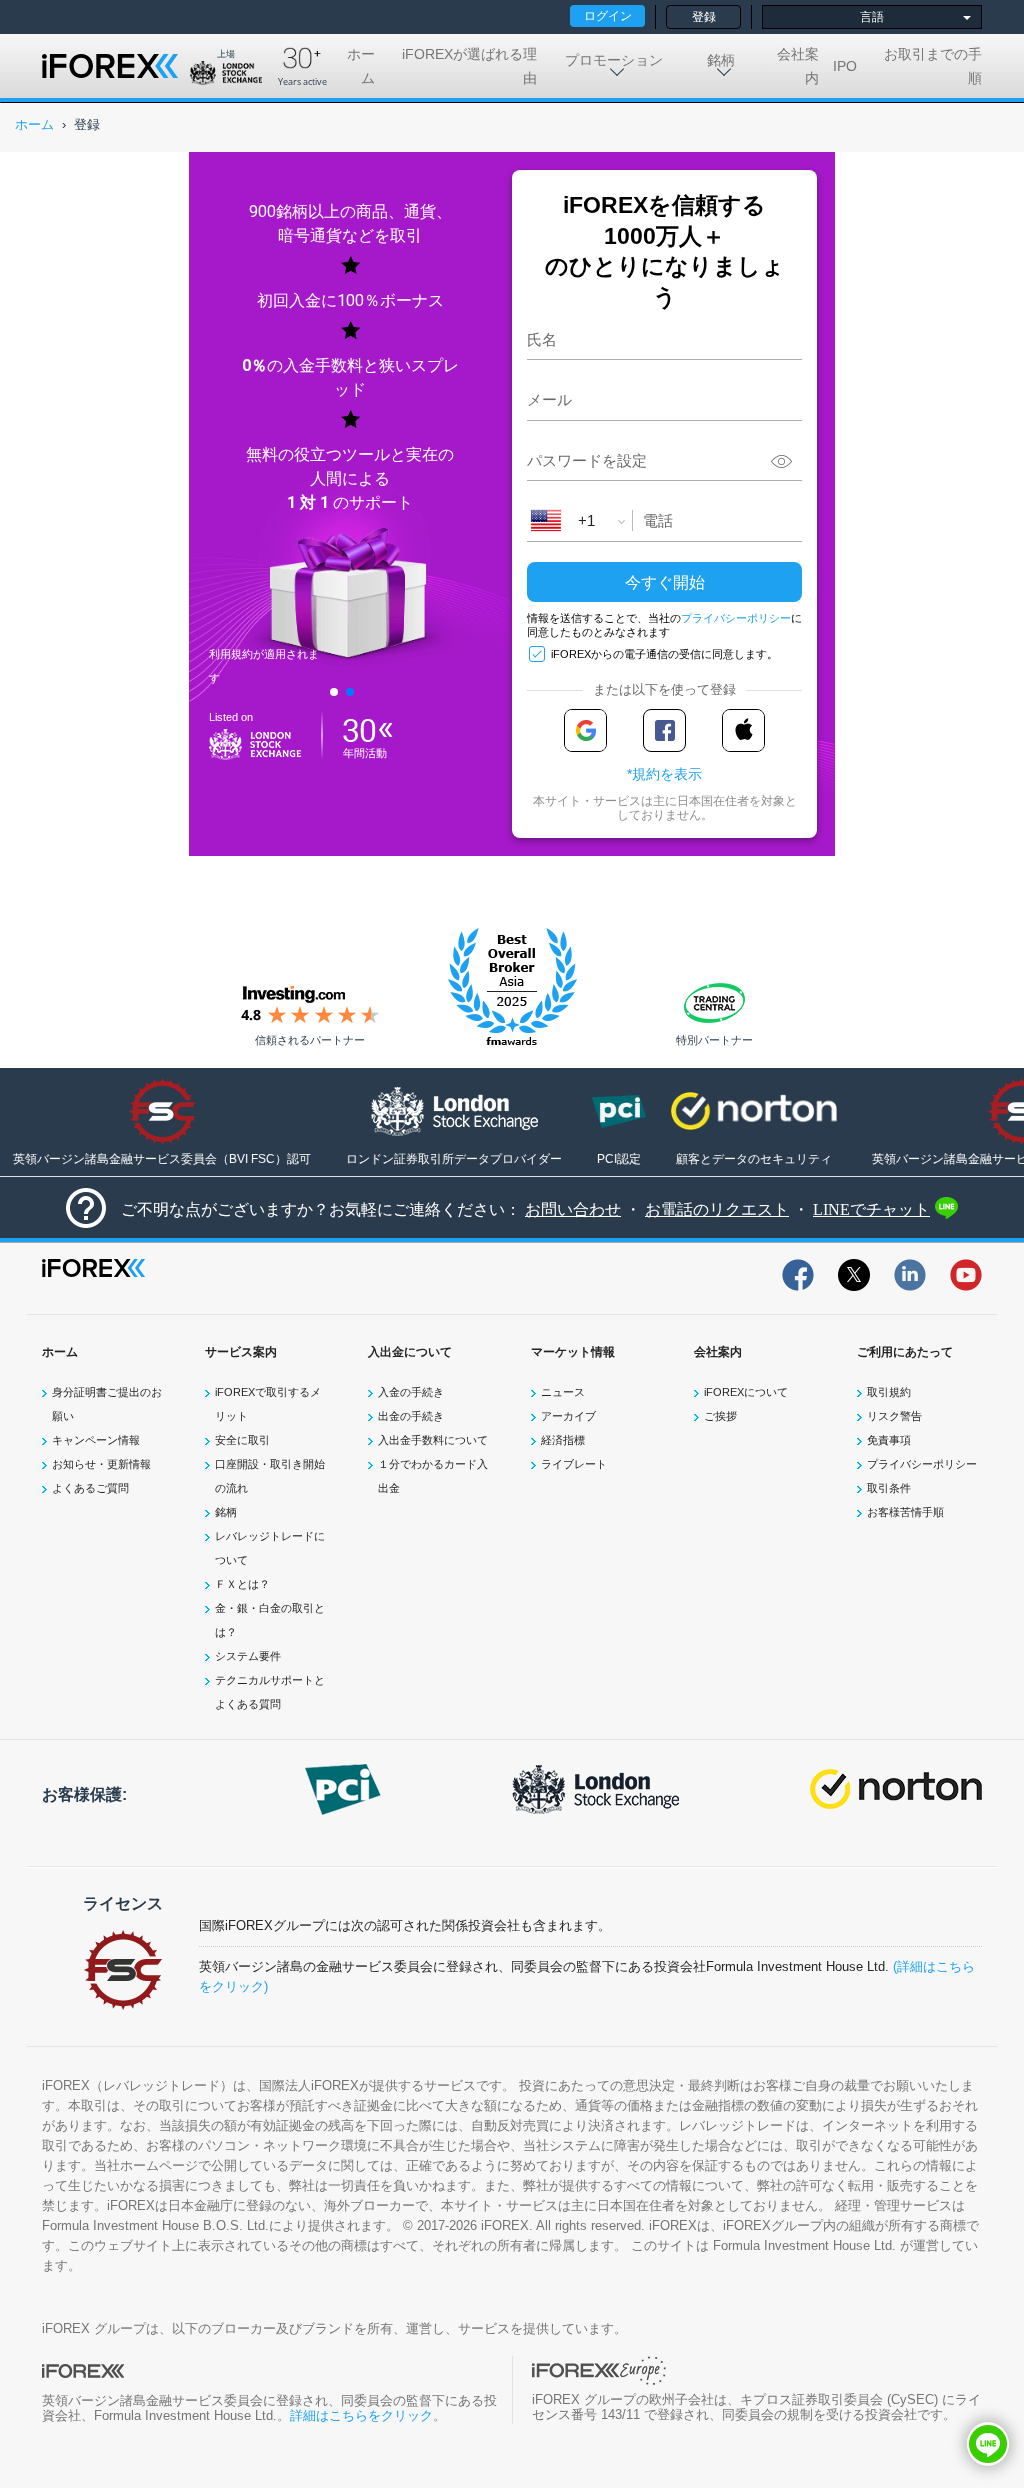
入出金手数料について (433, 1440)
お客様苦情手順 (905, 1512)
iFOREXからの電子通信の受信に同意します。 (664, 654)
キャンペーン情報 (96, 1440)
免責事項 (889, 1440)
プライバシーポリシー (736, 618)
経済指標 (563, 1440)
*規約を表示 (664, 774)
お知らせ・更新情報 (101, 1464)
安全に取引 (242, 1440)
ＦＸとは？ (242, 1584)
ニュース (563, 1392)
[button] (988, 2444)
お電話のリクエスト (717, 1209)
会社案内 (798, 66)
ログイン (608, 16)
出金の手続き (411, 1416)
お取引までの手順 (933, 66)
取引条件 (889, 1488)
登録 (704, 17)
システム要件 (248, 1656)
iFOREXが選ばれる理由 (469, 66)
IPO (845, 66)
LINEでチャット (871, 1209)
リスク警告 (894, 1416)
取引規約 (889, 1392)
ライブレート (574, 1464)
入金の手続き (411, 1392)
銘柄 (226, 1512)
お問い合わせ (573, 1209)
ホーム (361, 66)
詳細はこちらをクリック (361, 2415)
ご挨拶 (720, 1416)
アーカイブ (568, 1416)
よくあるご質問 (90, 1488)
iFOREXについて (746, 1392)
